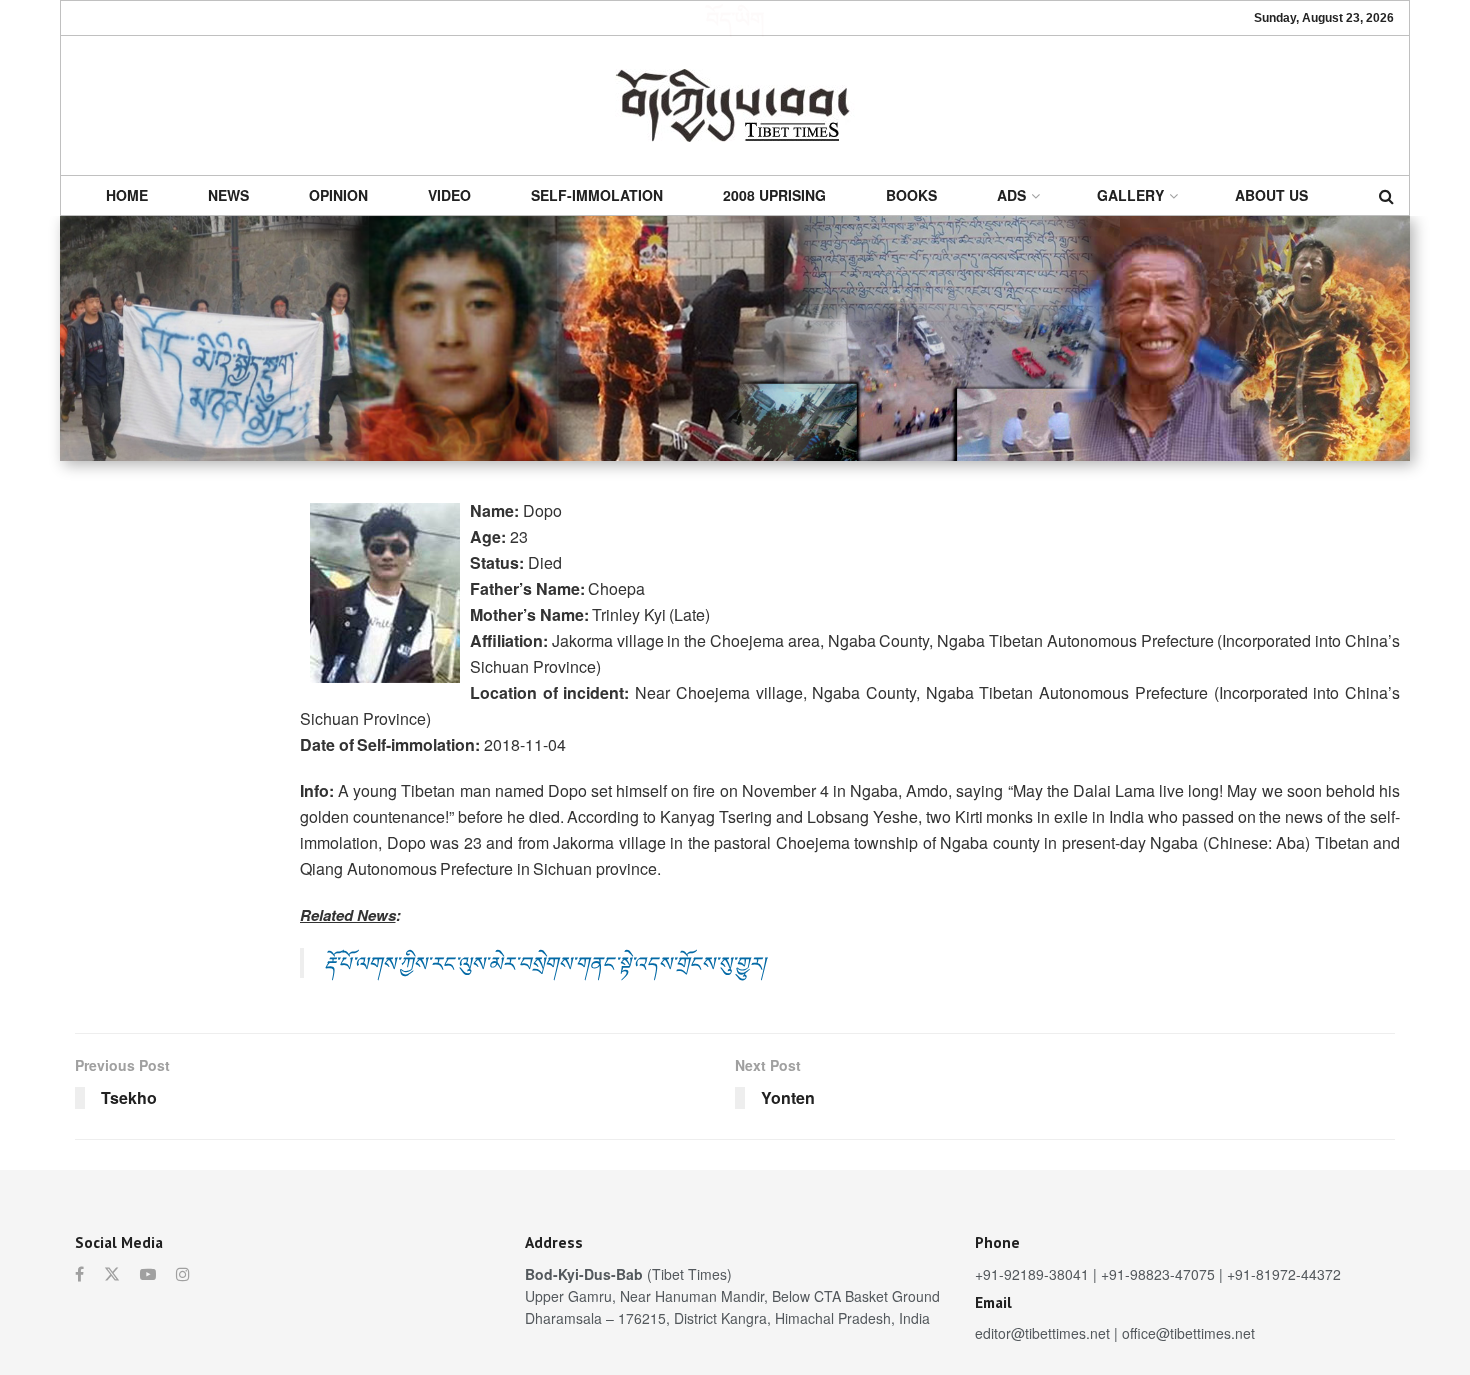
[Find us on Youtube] (148, 1274)
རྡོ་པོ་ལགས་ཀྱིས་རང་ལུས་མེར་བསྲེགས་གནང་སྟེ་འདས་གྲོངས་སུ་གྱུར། (544, 962)
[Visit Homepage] (735, 105)
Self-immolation (597, 195)
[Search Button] (1386, 195)
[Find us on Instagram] (183, 1274)
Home (127, 195)
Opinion (338, 195)
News (228, 195)
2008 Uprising (774, 195)
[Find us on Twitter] (112, 1274)
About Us (1271, 195)
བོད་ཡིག (735, 18)
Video (449, 195)
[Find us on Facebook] (79, 1274)
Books (911, 195)
